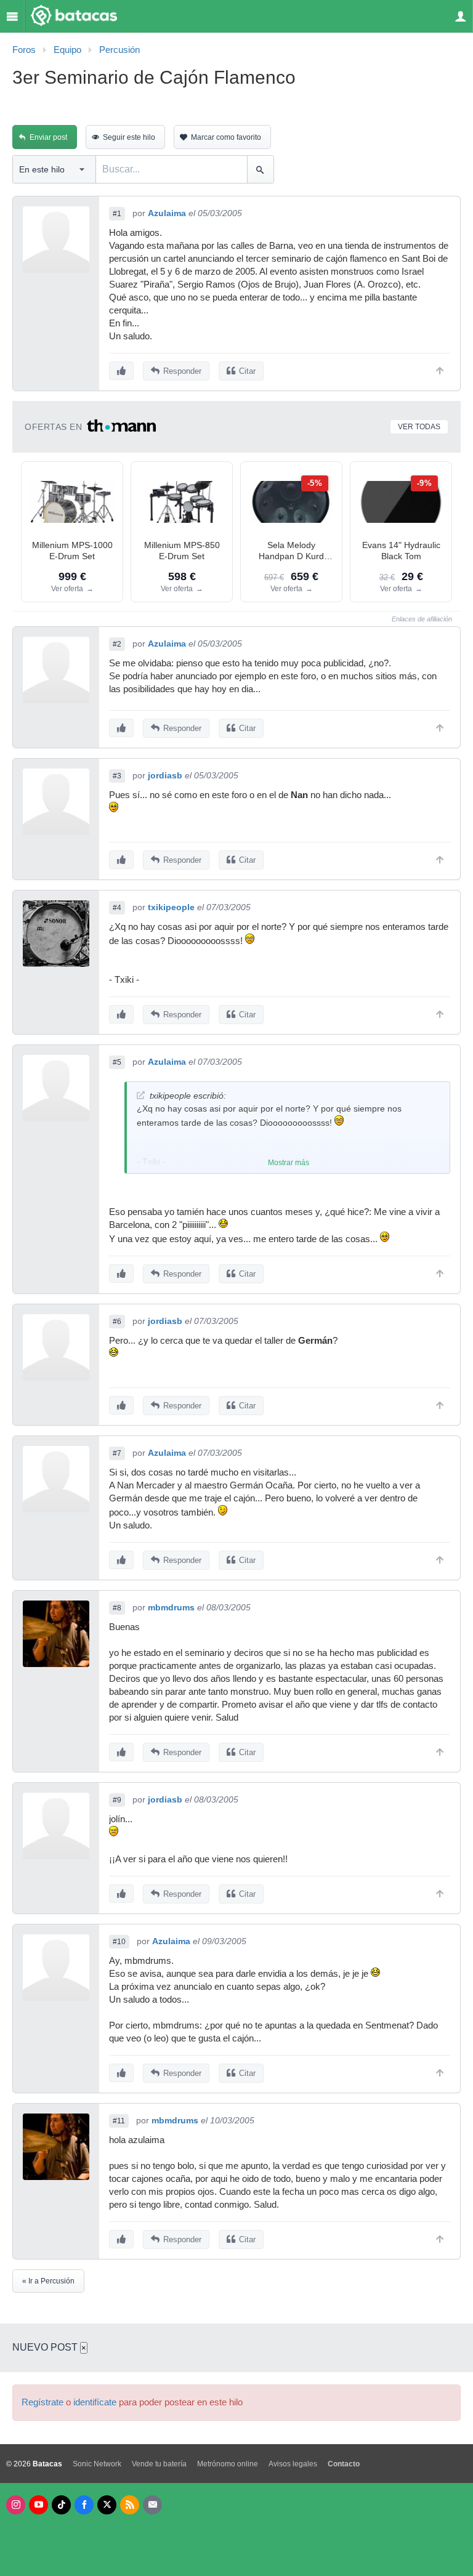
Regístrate (42, 2402)
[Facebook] (84, 2505)
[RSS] (130, 2505)
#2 (117, 644)
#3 (117, 776)
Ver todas (419, 427)
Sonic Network (97, 2464)
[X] (107, 2505)
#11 (119, 2121)
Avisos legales (293, 2464)
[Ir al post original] (141, 1095)
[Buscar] (260, 169)
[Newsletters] (152, 2505)
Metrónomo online (228, 2464)
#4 (117, 908)
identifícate (95, 2402)
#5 (117, 1062)
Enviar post (48, 137)
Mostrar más (289, 1163)
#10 (119, 1942)
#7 (117, 1453)
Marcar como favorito (226, 137)
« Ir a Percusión (48, 2281)
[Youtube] (38, 2505)
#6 (117, 1322)
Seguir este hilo (129, 137)
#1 (117, 214)
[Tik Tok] (61, 2505)
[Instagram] (16, 2505)
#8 (117, 1608)
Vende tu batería (159, 2464)
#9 (117, 1800)
